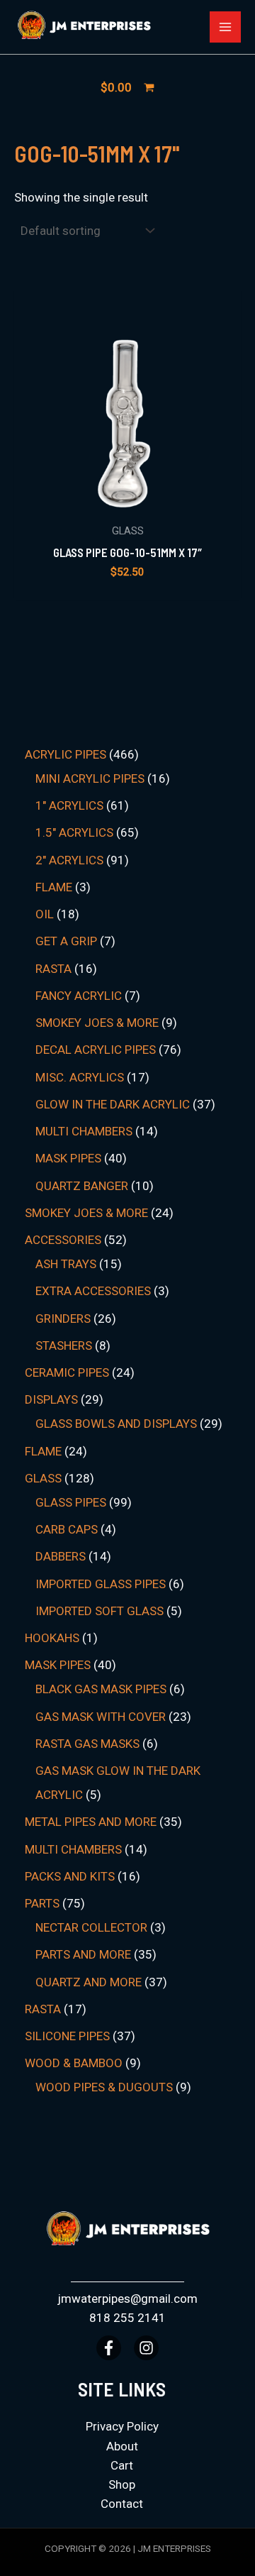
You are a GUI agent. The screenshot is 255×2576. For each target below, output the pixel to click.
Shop (122, 2484)
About (122, 2446)
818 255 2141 (127, 2318)
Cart (122, 2465)
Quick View (128, 500)
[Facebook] (109, 2348)
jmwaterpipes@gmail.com (127, 2299)
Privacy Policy (122, 2426)
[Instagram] (146, 2348)
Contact (122, 2504)
